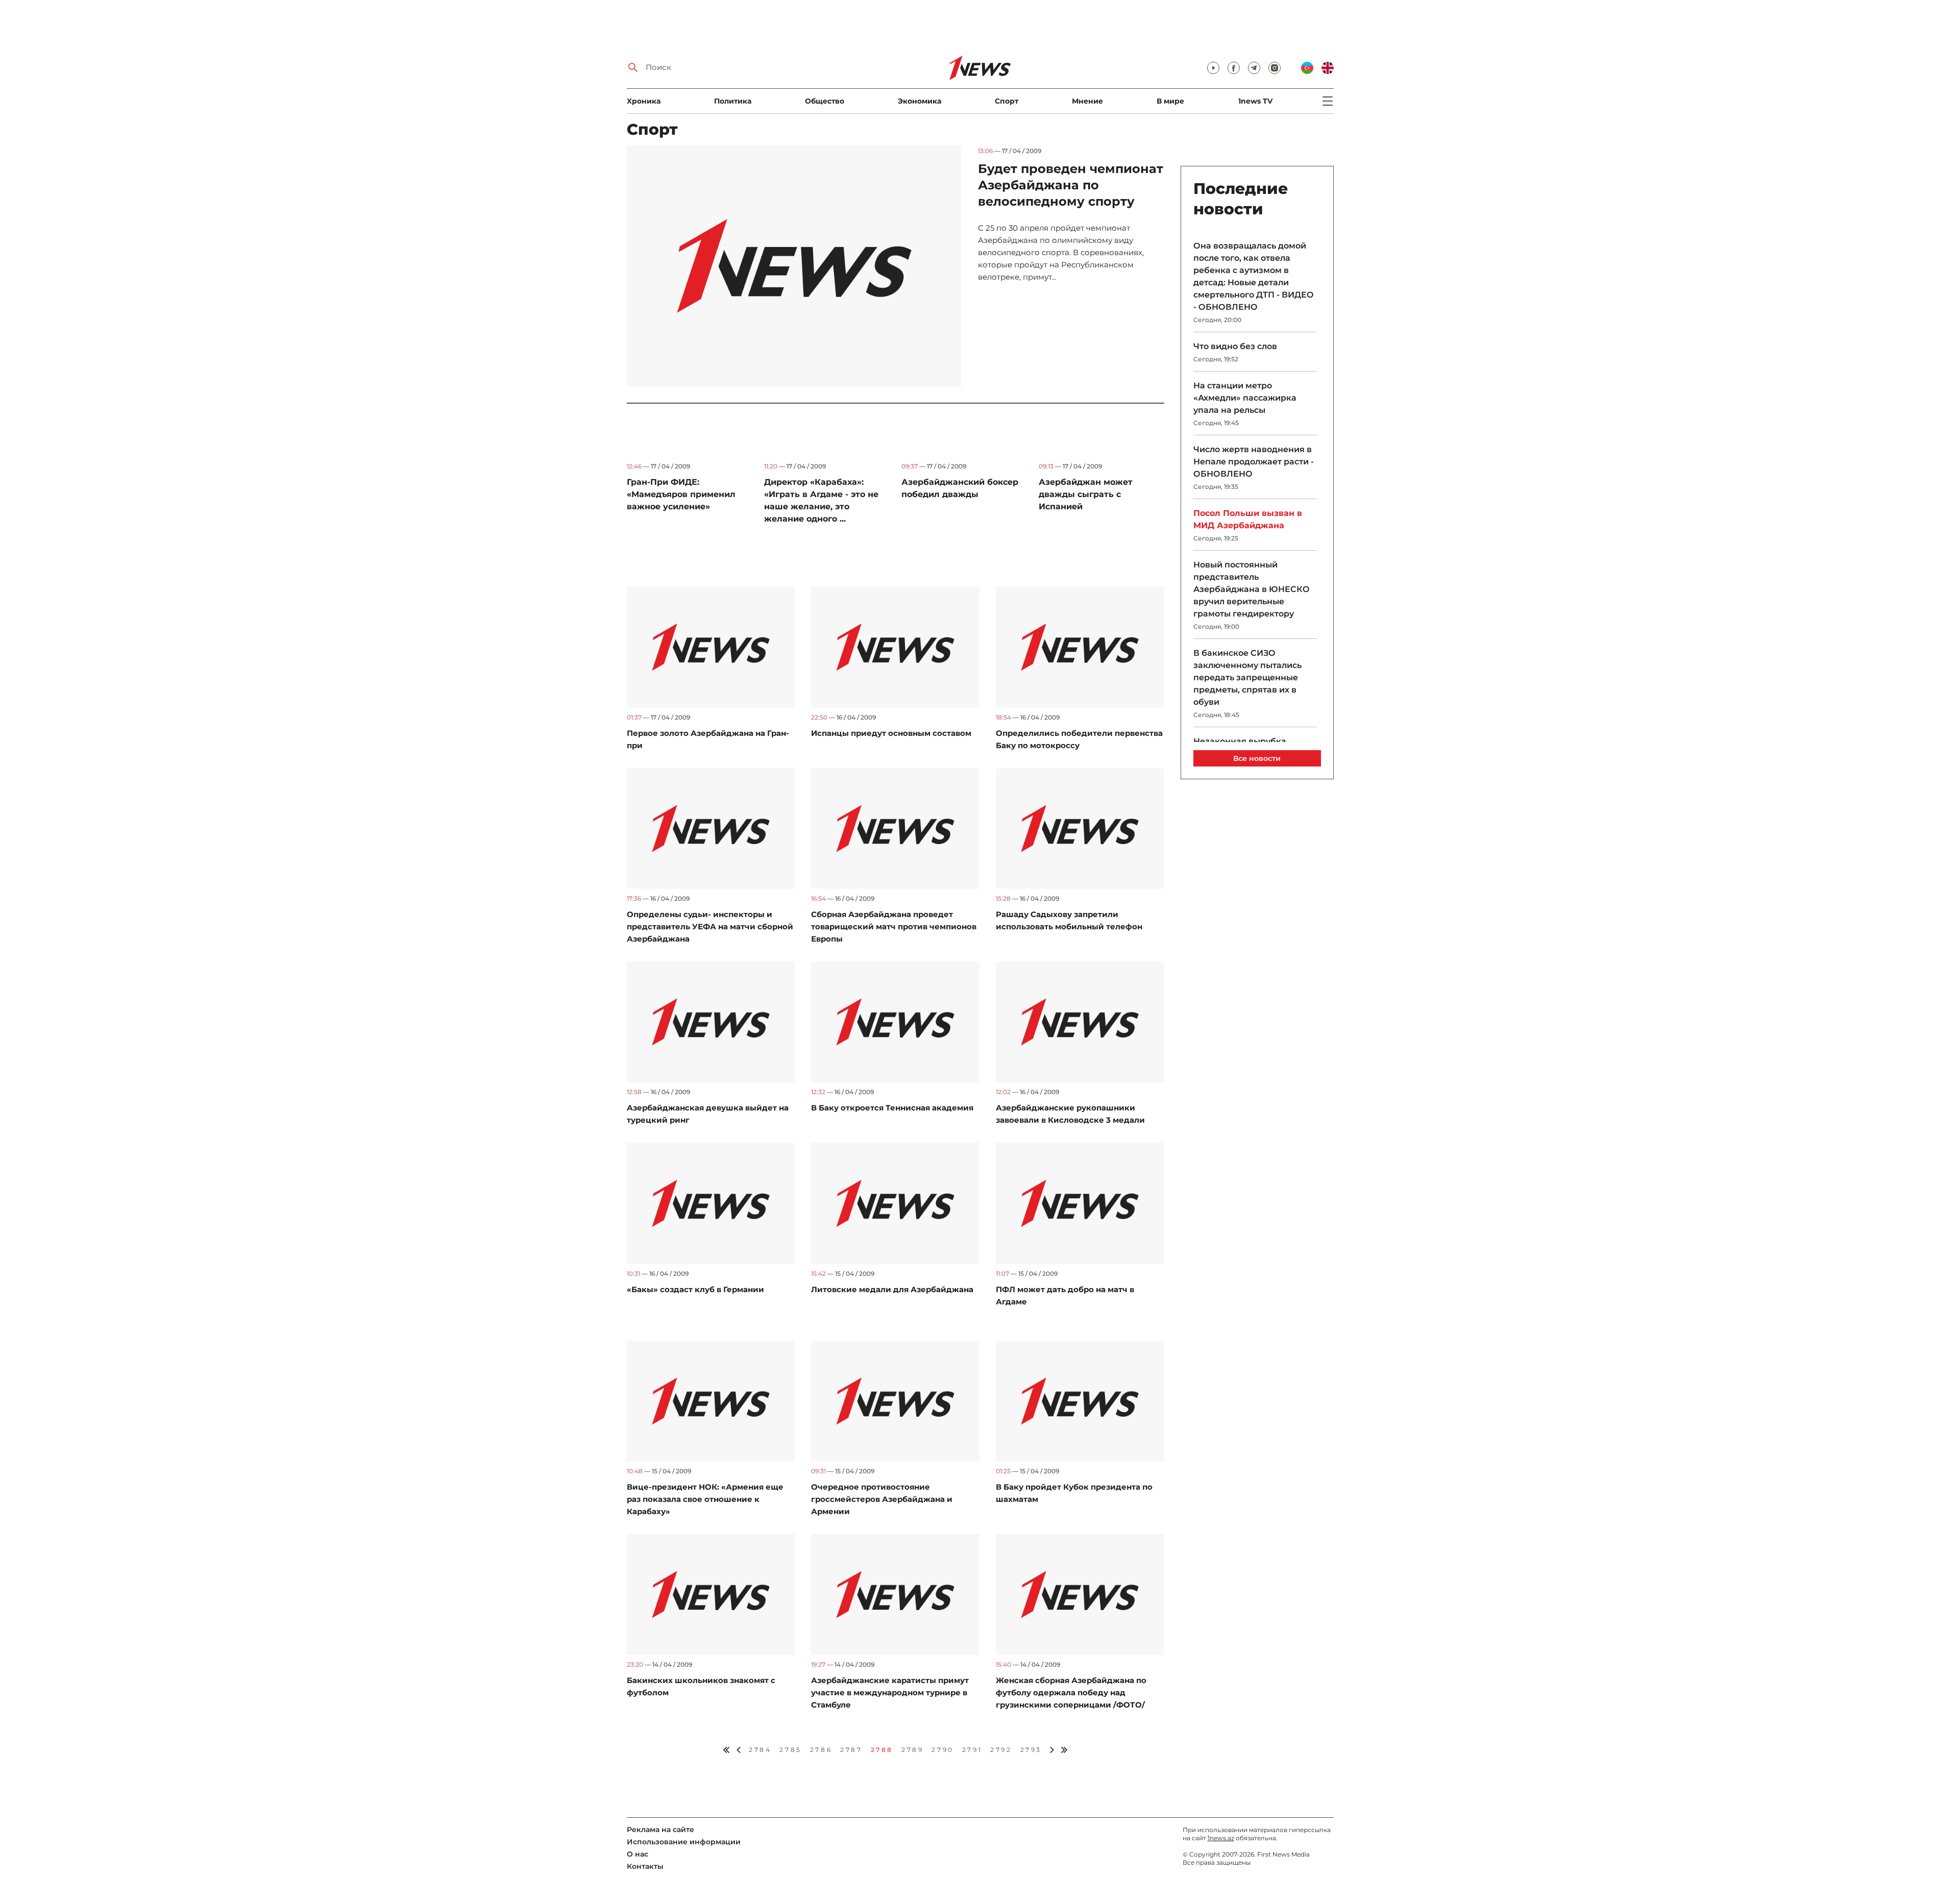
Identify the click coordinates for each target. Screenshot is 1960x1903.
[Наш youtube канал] (1213, 68)
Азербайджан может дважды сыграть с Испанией (1086, 494)
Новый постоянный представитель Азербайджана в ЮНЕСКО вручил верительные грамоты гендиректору (1252, 589)
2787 (851, 1750)
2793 (1031, 1750)
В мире (1170, 101)
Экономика (920, 101)
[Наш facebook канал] (1234, 68)
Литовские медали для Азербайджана (892, 1289)
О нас (638, 1854)
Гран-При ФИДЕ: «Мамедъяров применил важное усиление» (681, 494)
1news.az (1221, 1838)
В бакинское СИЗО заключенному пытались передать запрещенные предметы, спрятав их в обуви (1247, 677)
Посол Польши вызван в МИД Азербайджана (1248, 519)
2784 (760, 1750)
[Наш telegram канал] (1254, 68)
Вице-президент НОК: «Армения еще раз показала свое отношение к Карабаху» (705, 1499)
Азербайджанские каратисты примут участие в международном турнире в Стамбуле (890, 1692)
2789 (912, 1750)
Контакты (645, 1866)
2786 (821, 1750)
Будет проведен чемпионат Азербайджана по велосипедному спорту (1071, 185)
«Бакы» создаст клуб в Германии (695, 1289)
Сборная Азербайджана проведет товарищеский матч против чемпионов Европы (894, 926)
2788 (882, 1750)
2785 (790, 1750)
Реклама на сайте (660, 1830)
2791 (972, 1750)
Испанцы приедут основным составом (891, 733)
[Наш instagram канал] (1275, 68)
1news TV (1255, 101)
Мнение (1087, 101)
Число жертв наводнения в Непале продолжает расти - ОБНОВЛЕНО (1254, 462)
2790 (942, 1750)
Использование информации (684, 1842)
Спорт (1007, 101)
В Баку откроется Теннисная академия (892, 1108)
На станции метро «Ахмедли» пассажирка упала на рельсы (1245, 398)
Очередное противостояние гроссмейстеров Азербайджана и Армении (882, 1499)
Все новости (1257, 758)
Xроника (644, 101)
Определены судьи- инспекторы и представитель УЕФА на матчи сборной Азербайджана (710, 926)
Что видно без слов (1235, 346)
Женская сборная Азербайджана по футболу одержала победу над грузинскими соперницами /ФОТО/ (1071, 1692)
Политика (733, 101)
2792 (1001, 1750)
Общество (825, 101)
